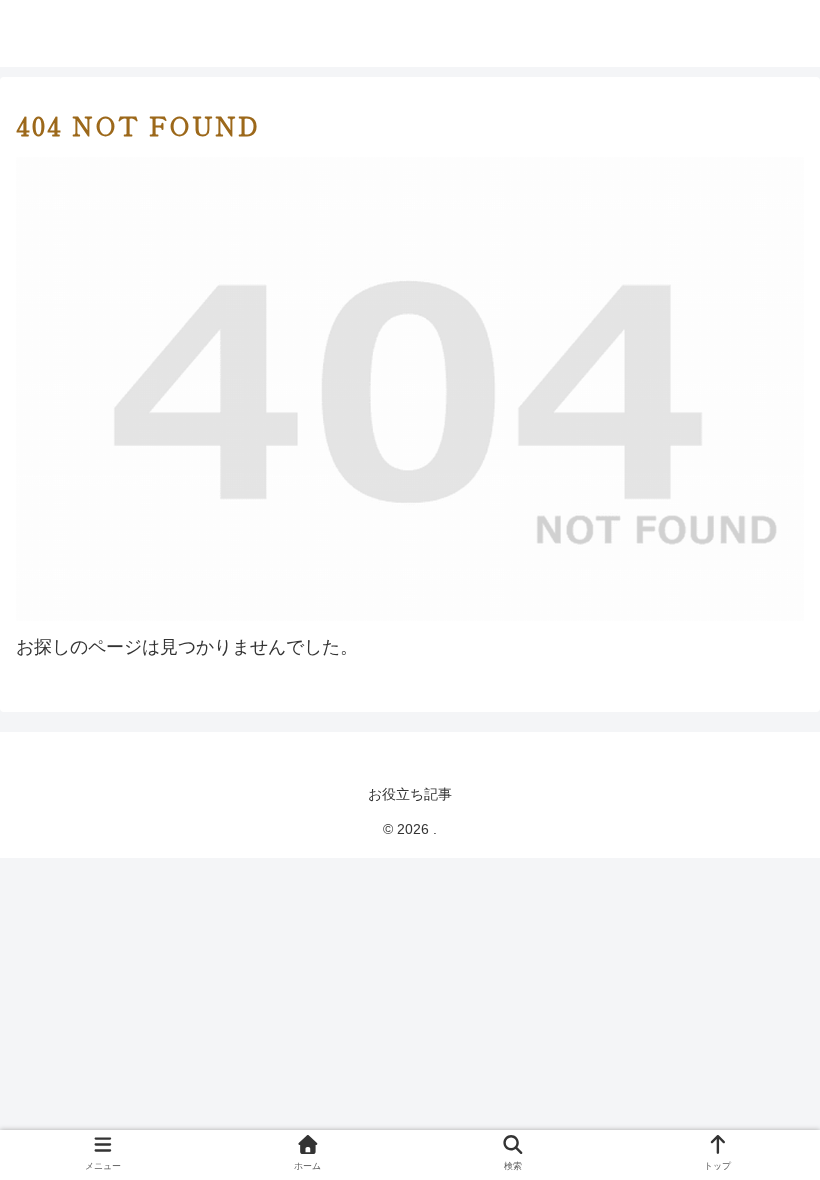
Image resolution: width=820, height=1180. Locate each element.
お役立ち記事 (410, 794)
